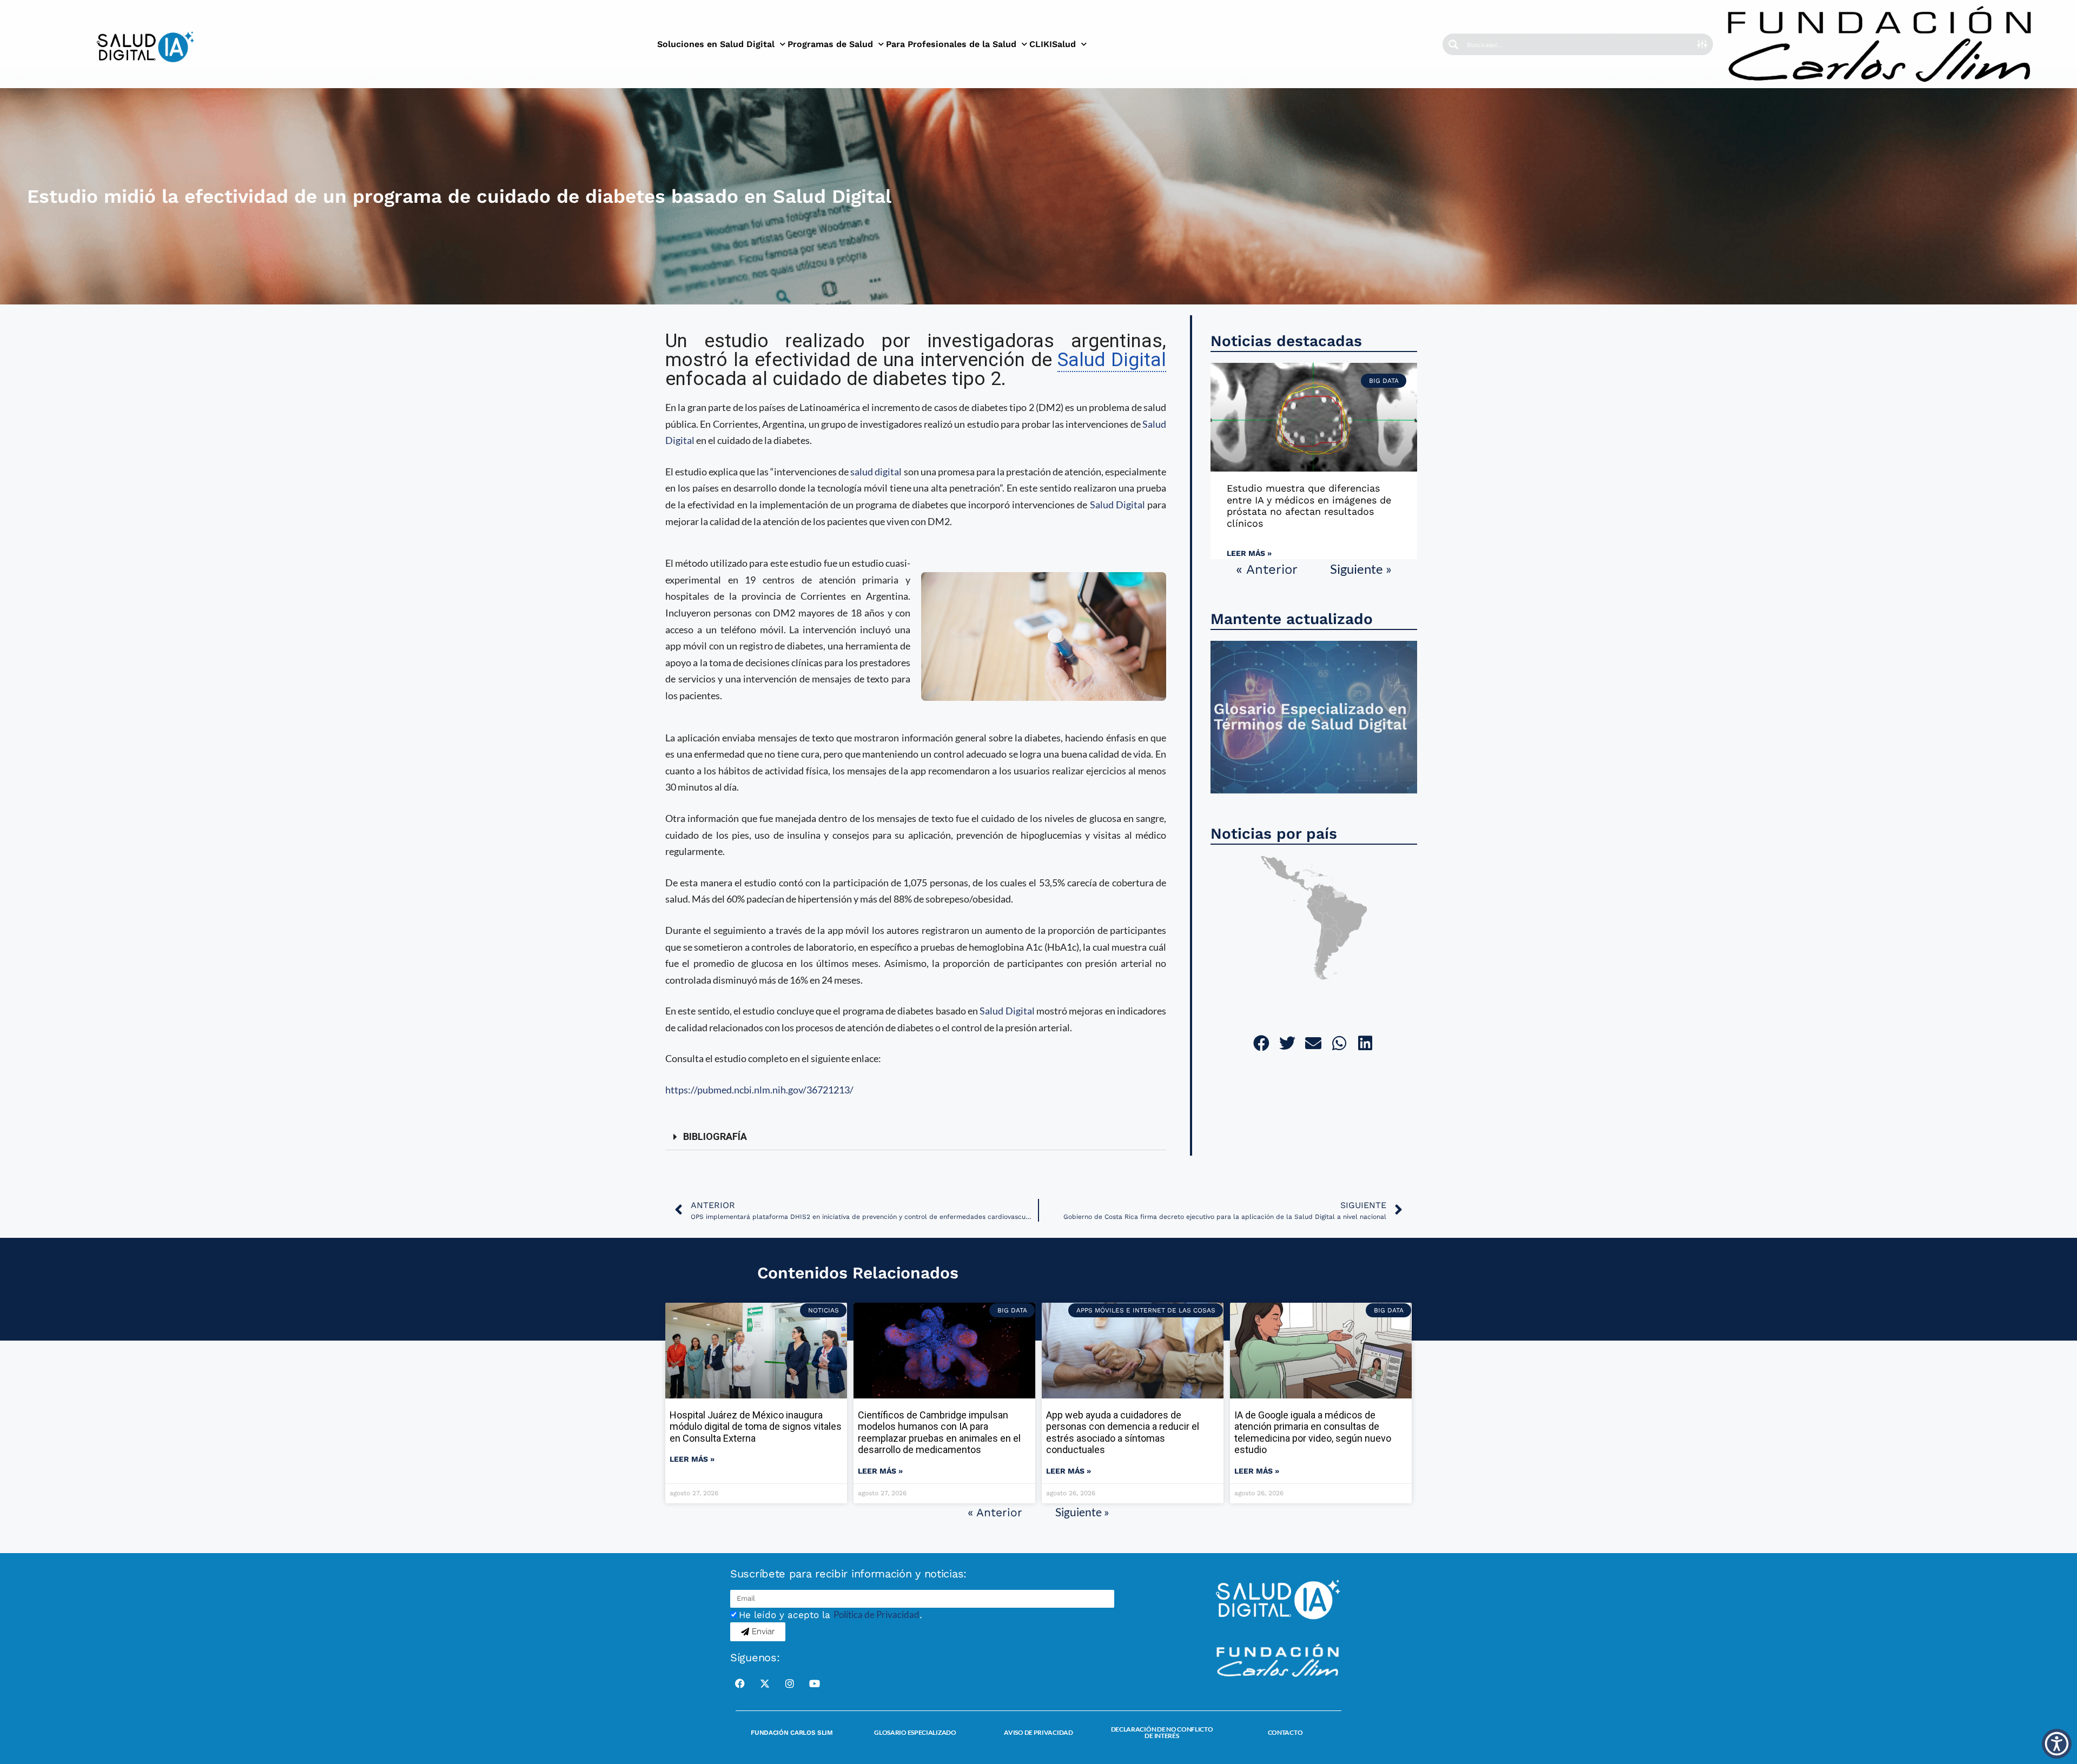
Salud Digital (1117, 505)
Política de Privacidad (877, 1614)
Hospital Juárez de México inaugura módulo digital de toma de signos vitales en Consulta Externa (756, 1427)
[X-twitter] (765, 1683)
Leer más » (1249, 553)
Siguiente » (1361, 569)
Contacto (1285, 1732)
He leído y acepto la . (831, 1615)
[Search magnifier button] (1453, 44)
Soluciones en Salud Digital (716, 44)
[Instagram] (790, 1683)
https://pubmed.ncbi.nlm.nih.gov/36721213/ (759, 1090)
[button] (916, 1137)
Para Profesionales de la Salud (951, 44)
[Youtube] (815, 1683)
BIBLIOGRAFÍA (715, 1136)
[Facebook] (740, 1683)
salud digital (876, 472)
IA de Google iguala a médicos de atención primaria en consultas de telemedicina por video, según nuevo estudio (1313, 1433)
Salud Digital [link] (1112, 360)
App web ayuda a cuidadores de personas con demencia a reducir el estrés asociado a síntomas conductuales (1123, 1433)
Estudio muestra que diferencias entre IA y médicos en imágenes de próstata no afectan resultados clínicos (1309, 506)
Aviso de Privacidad (1038, 1732)
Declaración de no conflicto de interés (1162, 1732)
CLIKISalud (1053, 44)
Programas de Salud (830, 44)
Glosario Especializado (915, 1732)
